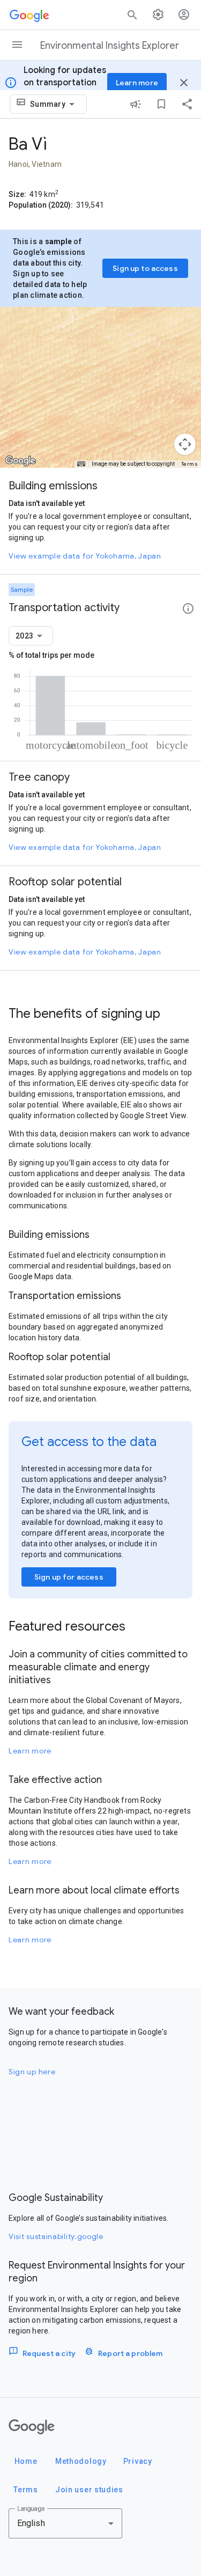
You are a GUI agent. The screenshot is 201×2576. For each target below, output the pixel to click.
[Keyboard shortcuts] (81, 464)
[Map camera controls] (185, 444)
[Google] (32, 2427)
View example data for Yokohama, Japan (85, 556)
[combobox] (54, 104)
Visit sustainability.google (56, 2236)
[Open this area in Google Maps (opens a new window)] (20, 461)
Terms (190, 464)
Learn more (30, 1751)
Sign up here (32, 2072)
